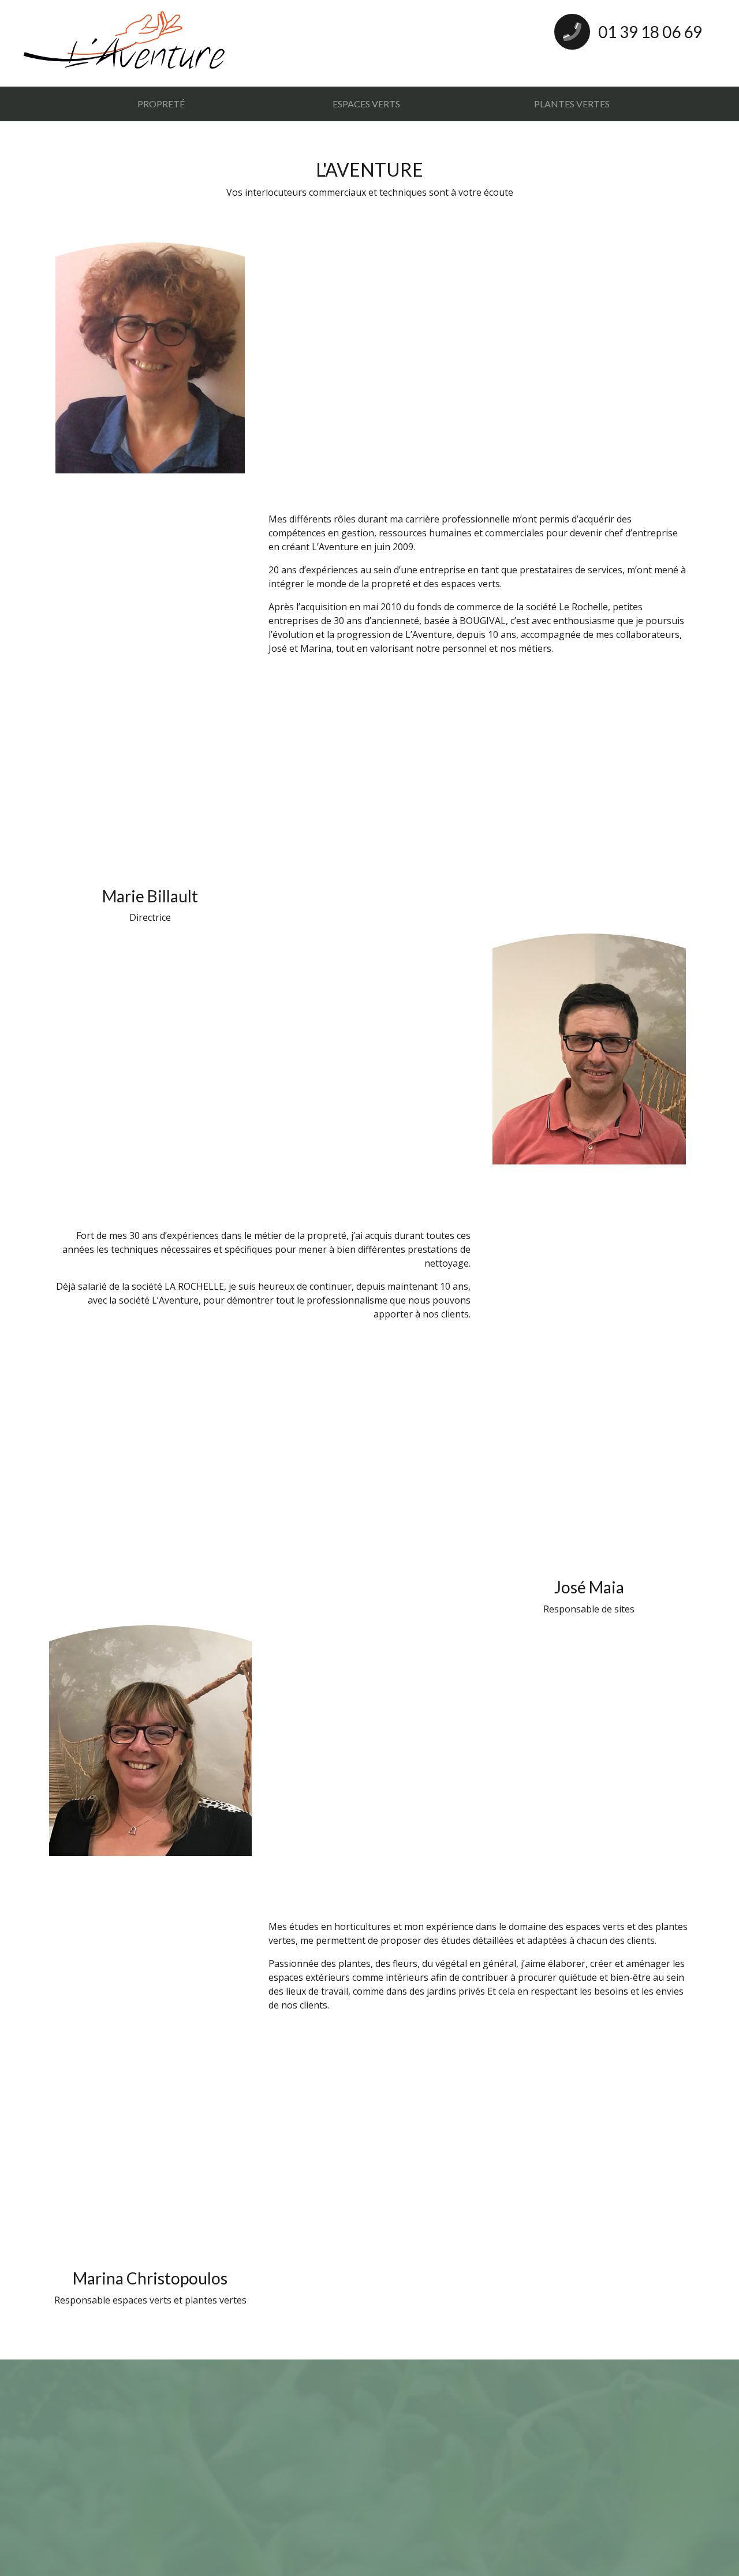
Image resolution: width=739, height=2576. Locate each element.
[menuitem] (161, 104)
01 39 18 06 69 (649, 32)
